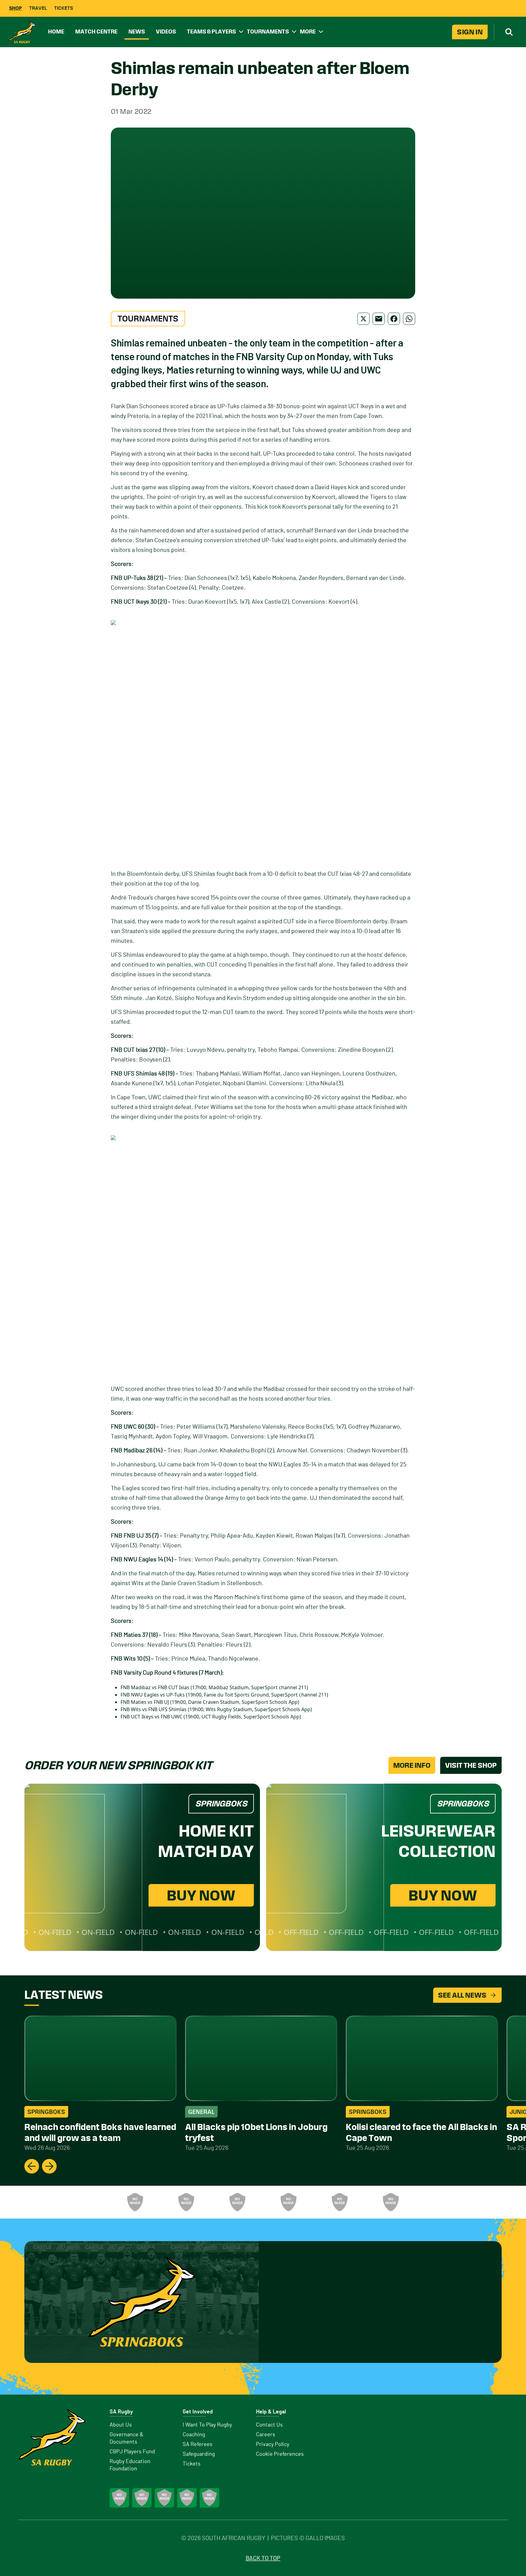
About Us (121, 2425)
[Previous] (32, 2166)
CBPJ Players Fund (132, 2452)
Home (56, 32)
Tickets (64, 8)
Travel (38, 8)
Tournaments (268, 32)
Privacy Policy (273, 2444)
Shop (16, 8)
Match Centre (96, 32)
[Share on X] (363, 319)
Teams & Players (211, 32)
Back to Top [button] (263, 2558)
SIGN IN (470, 32)
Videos (166, 32)
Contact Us (269, 2425)
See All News (462, 1995)
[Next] (49, 2166)
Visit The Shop (471, 1765)
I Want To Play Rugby (207, 2425)
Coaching (194, 2435)
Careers (266, 2435)
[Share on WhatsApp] (409, 319)
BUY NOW (201, 1895)
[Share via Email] (379, 319)
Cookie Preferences (280, 2454)
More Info (412, 1765)
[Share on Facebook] (394, 319)
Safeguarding (199, 2454)
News (137, 32)
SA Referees (198, 2444)
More (308, 32)
